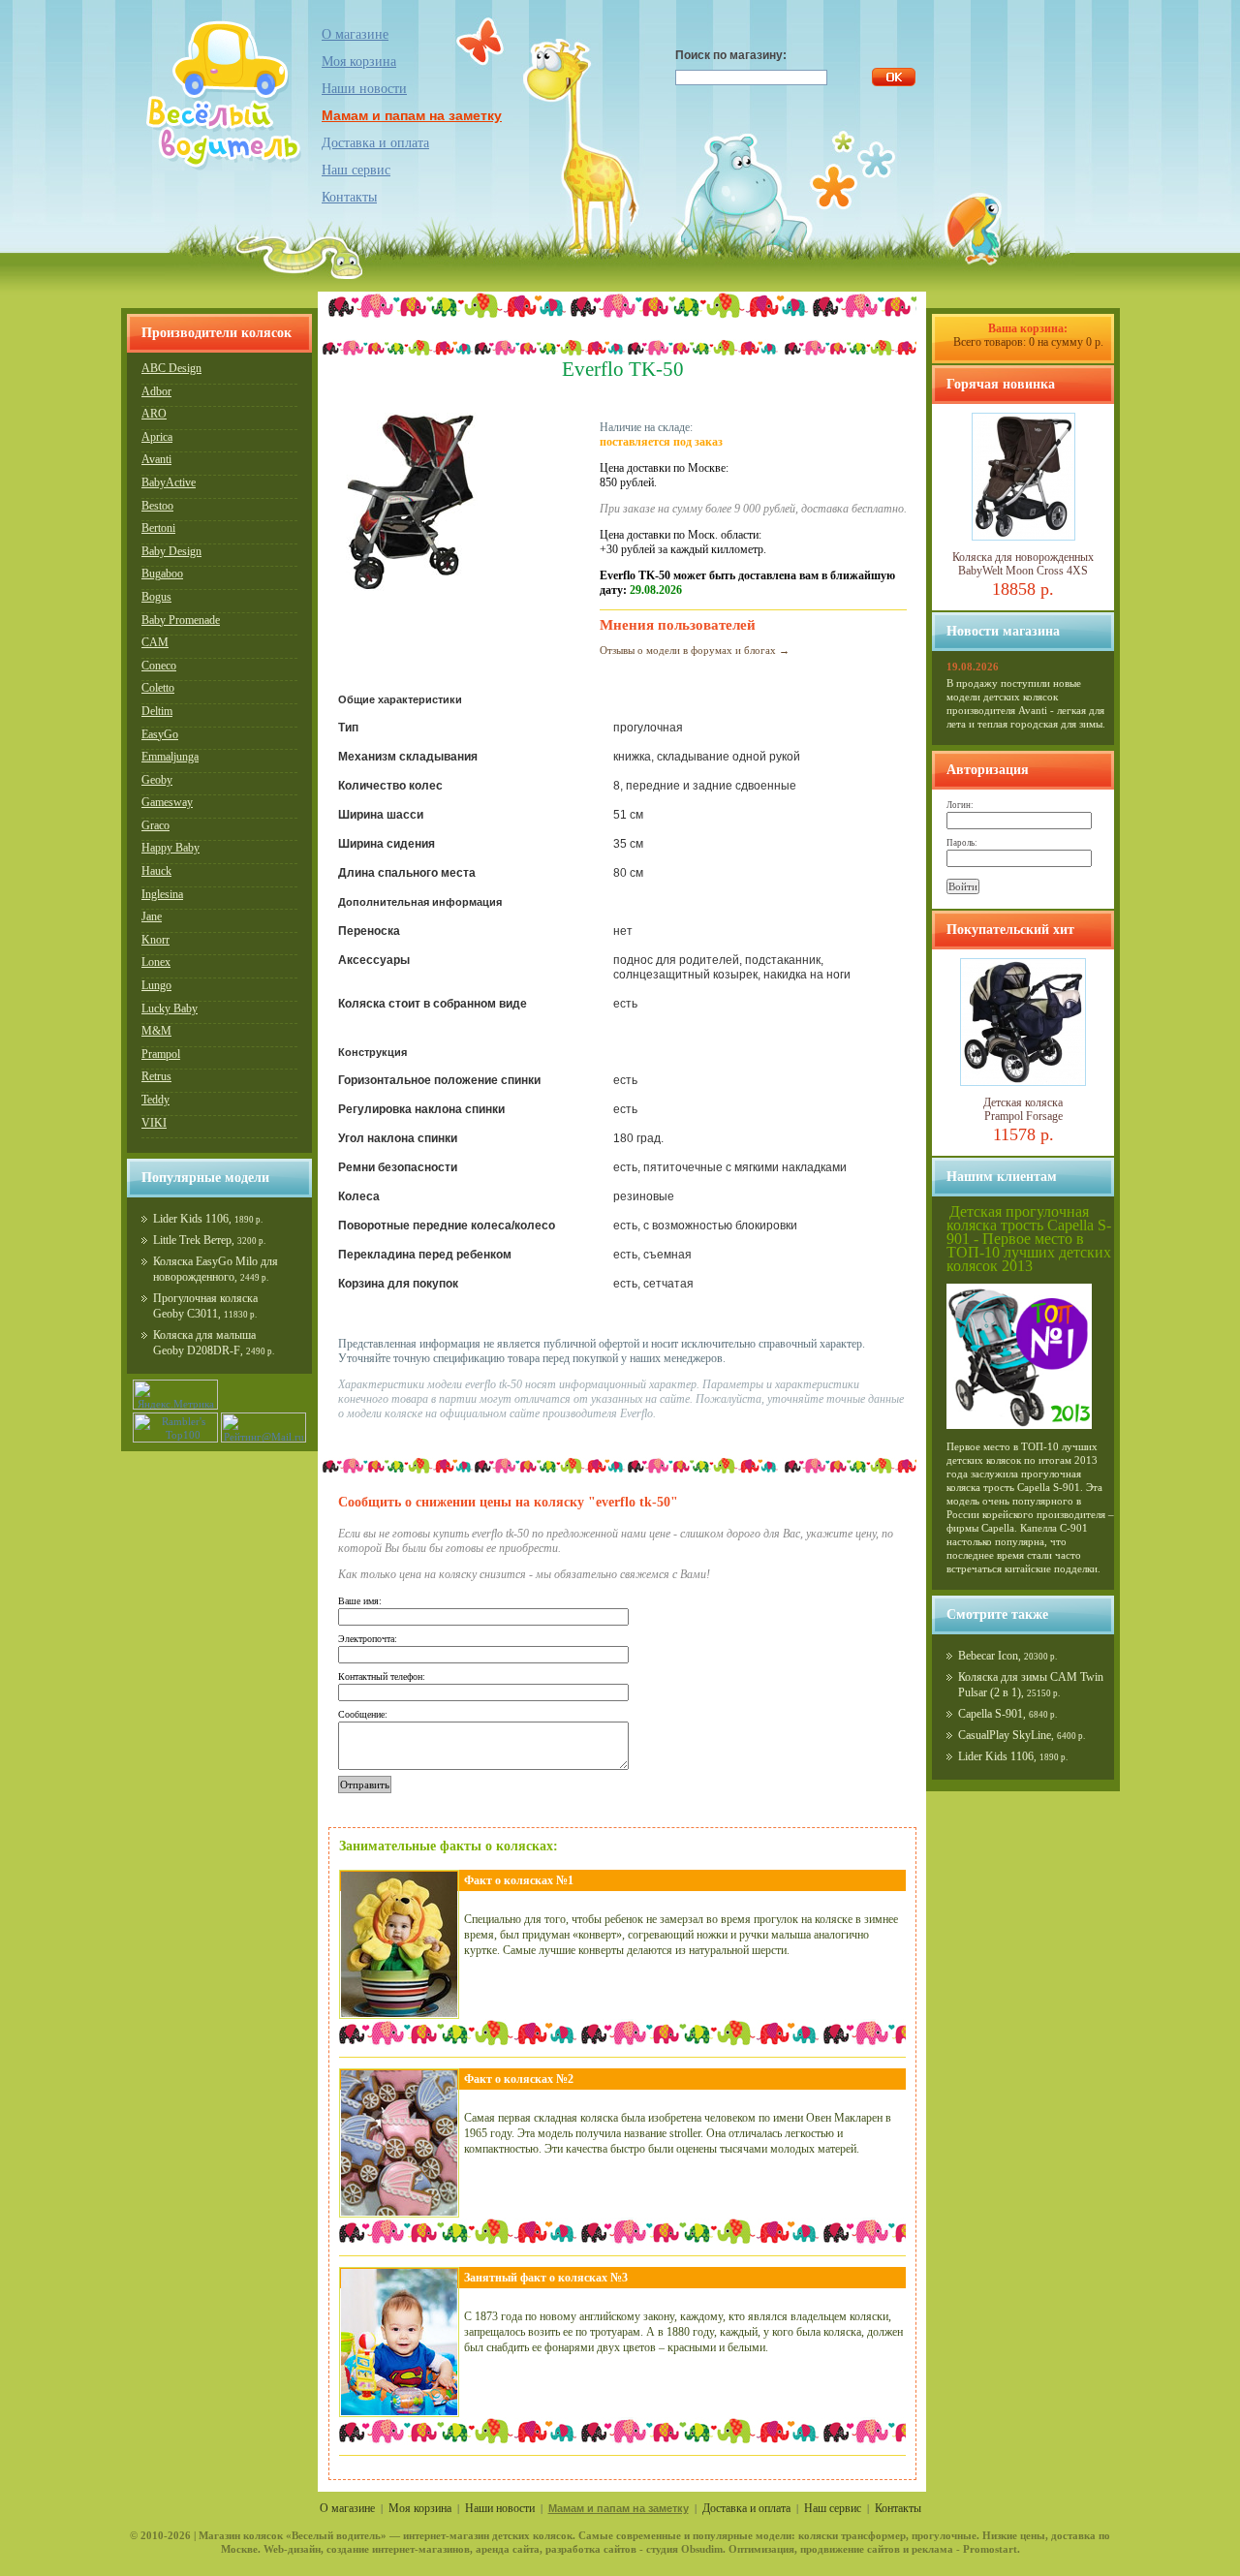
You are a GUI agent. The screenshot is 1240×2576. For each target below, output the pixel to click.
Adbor (156, 391)
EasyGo (160, 734)
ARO (154, 414)
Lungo (156, 985)
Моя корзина (420, 2508)
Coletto (158, 688)
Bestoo (157, 506)
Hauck (156, 871)
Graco (155, 825)
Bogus (156, 597)
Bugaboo (162, 574)
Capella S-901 (991, 1714)
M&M (156, 1031)
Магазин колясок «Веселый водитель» (293, 2535)
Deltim (157, 711)
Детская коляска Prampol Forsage (1023, 1109)
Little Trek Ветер (192, 1240)
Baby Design (171, 551)
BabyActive (169, 482)
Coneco (159, 666)
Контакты (349, 197)
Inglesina (162, 894)
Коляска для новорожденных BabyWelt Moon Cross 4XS (1023, 564)
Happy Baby (170, 848)
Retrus (156, 1076)
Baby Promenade (181, 620)
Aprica (157, 437)
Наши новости (364, 89)
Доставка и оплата (375, 143)
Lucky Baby (170, 1009)
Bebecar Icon (988, 1656)
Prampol (161, 1054)
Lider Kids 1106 (191, 1219)
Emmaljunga (170, 757)
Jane (152, 916)
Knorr (155, 940)
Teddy (155, 1100)
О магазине (355, 34)
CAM (155, 642)
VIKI (154, 1123)
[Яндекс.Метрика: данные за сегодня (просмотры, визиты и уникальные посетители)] (175, 1395)
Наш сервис (356, 170)
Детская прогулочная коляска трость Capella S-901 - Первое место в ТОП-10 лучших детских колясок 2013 (1029, 1239)
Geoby (157, 780)
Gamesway (167, 802)
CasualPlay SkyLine (1005, 1735)
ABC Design (171, 368)
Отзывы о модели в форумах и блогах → (695, 650)
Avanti (156, 459)
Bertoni (158, 528)
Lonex (156, 962)
